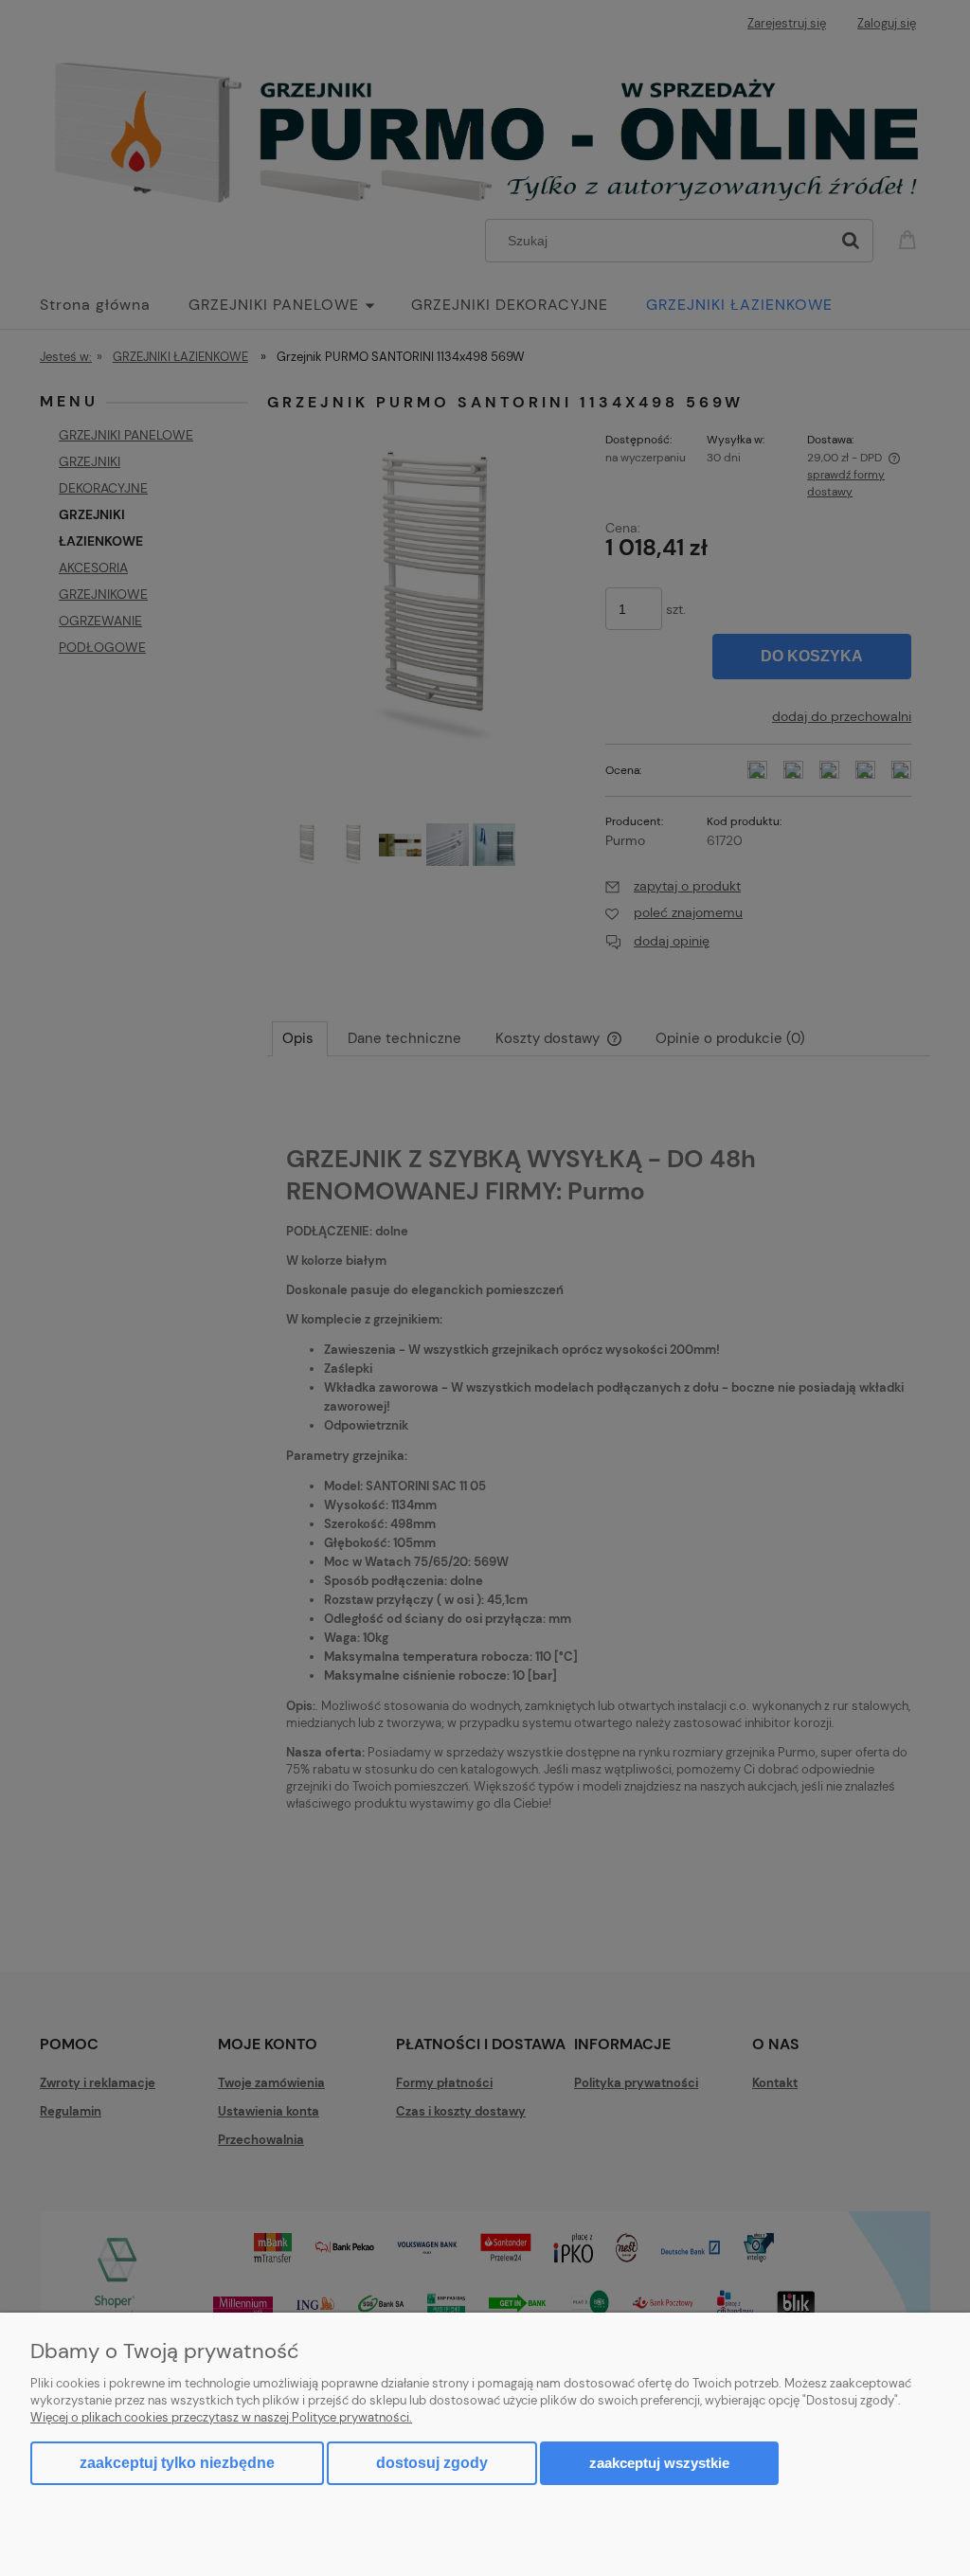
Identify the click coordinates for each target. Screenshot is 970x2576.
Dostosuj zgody (432, 2463)
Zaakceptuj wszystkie (659, 2463)
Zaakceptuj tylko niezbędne (177, 2463)
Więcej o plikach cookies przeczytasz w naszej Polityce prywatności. (221, 2417)
